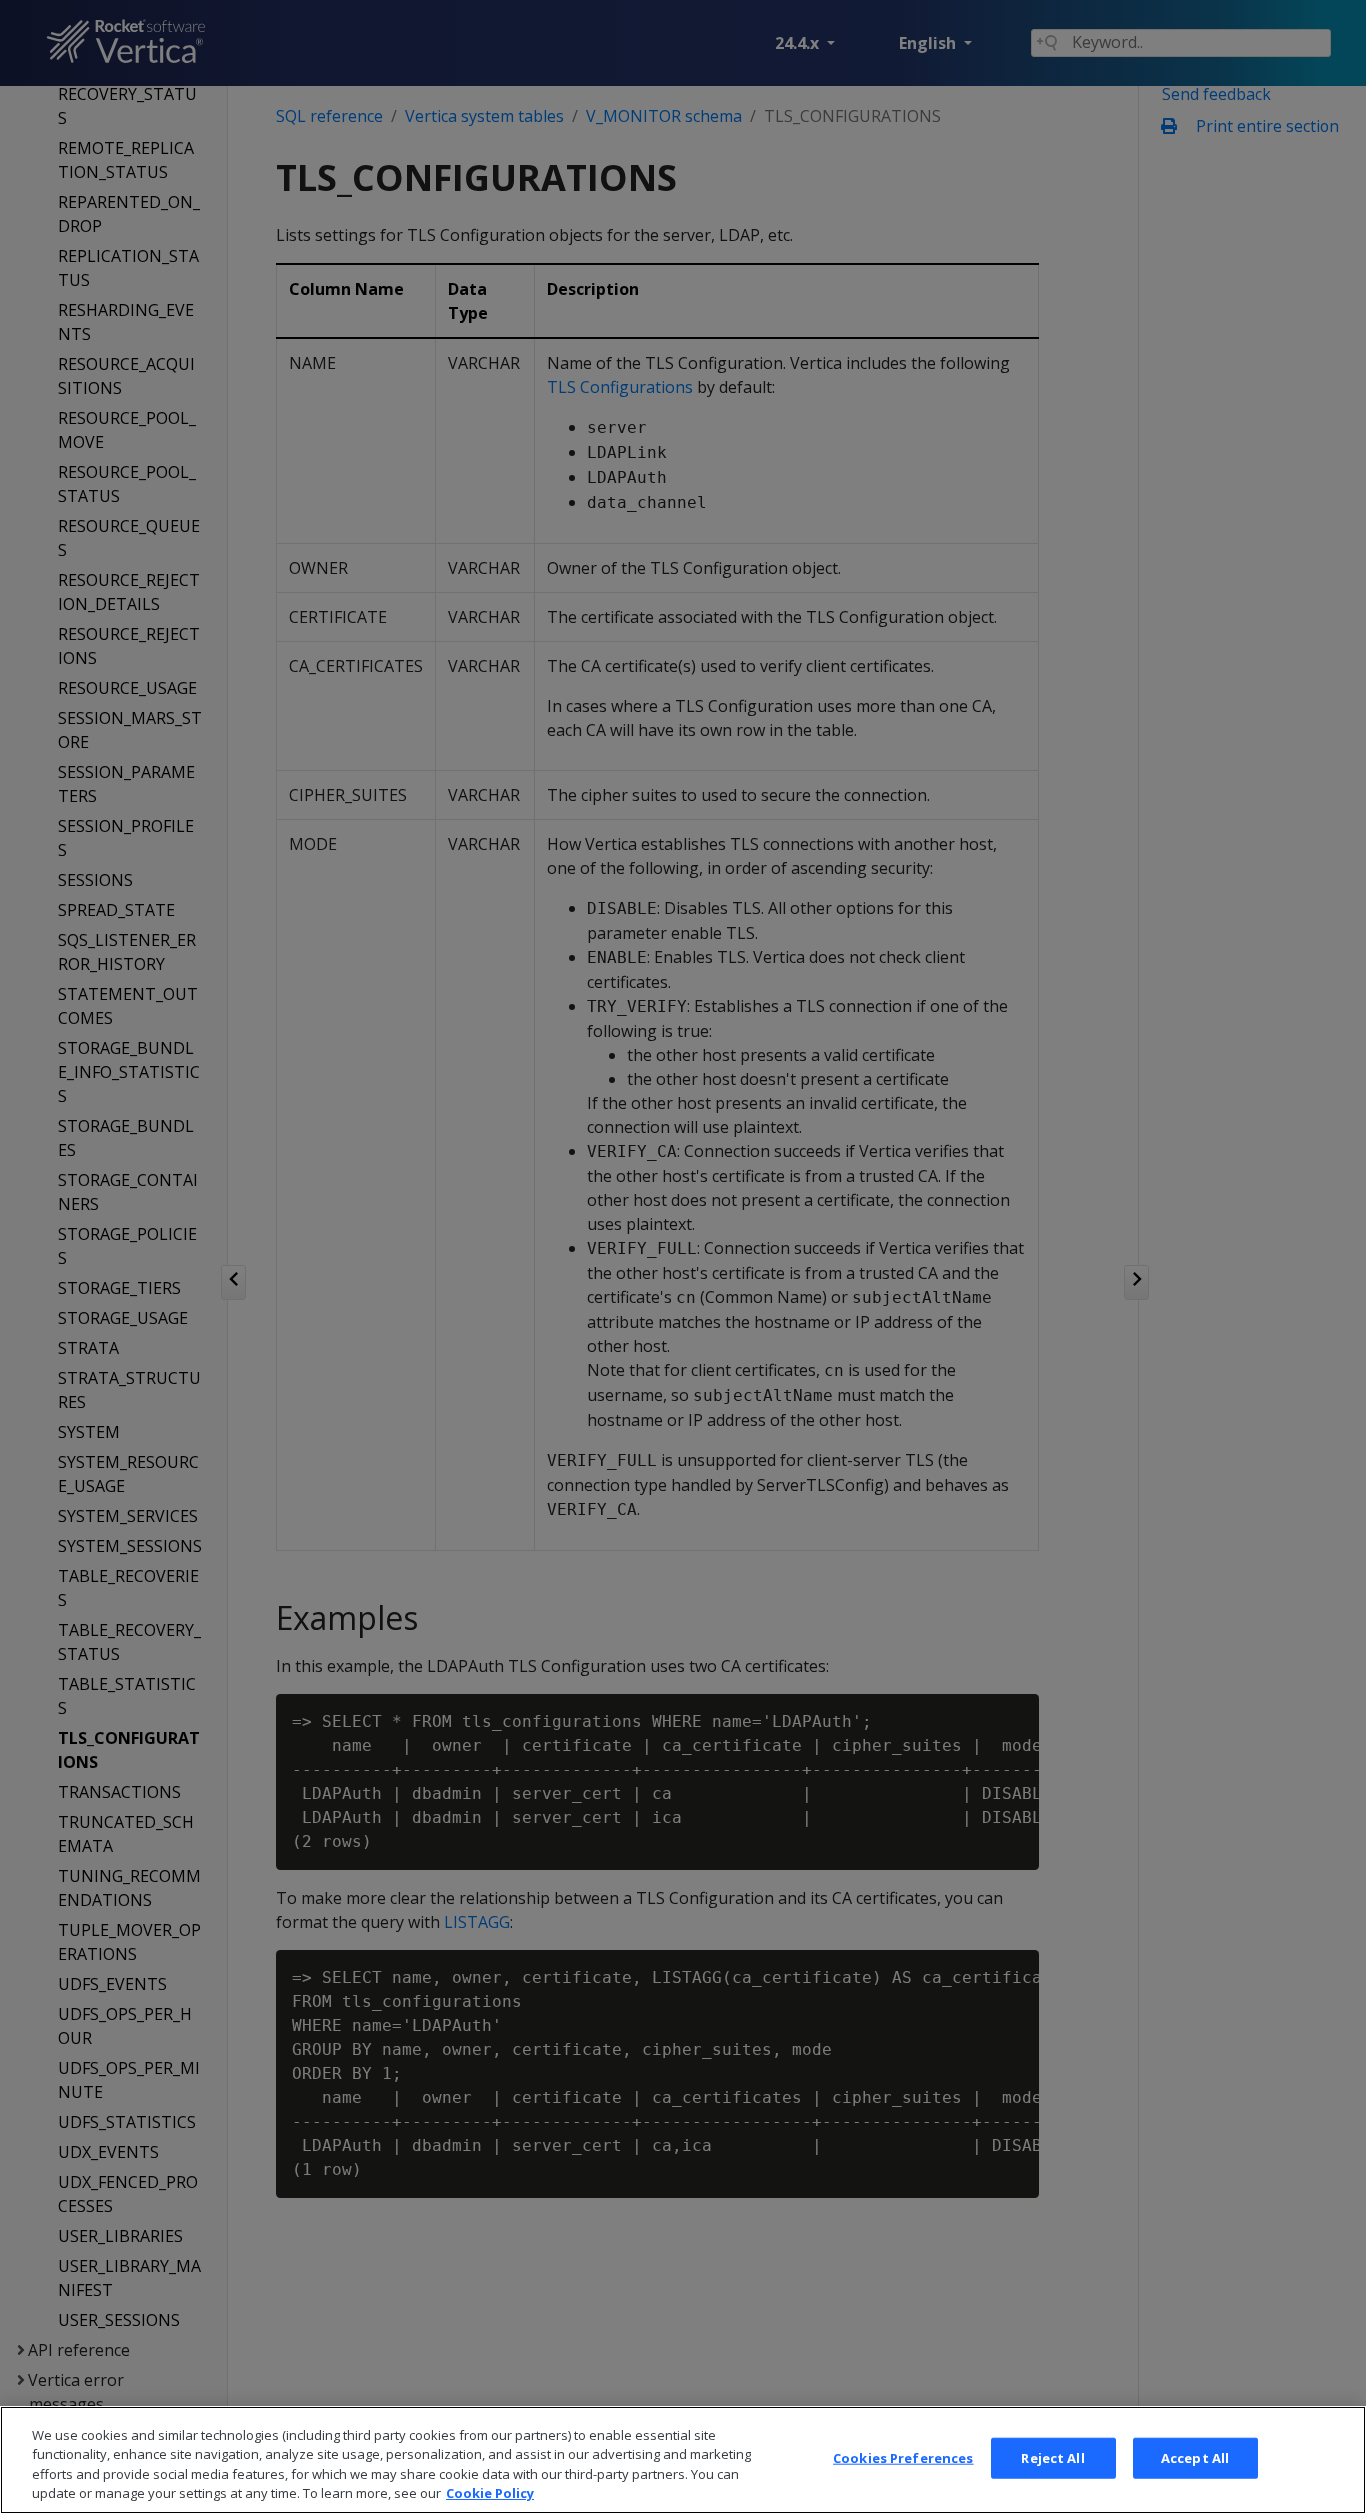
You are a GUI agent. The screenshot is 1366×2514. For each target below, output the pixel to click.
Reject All (1052, 2458)
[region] (683, 2460)
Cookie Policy (490, 2493)
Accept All (1195, 2458)
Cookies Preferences (903, 2458)
